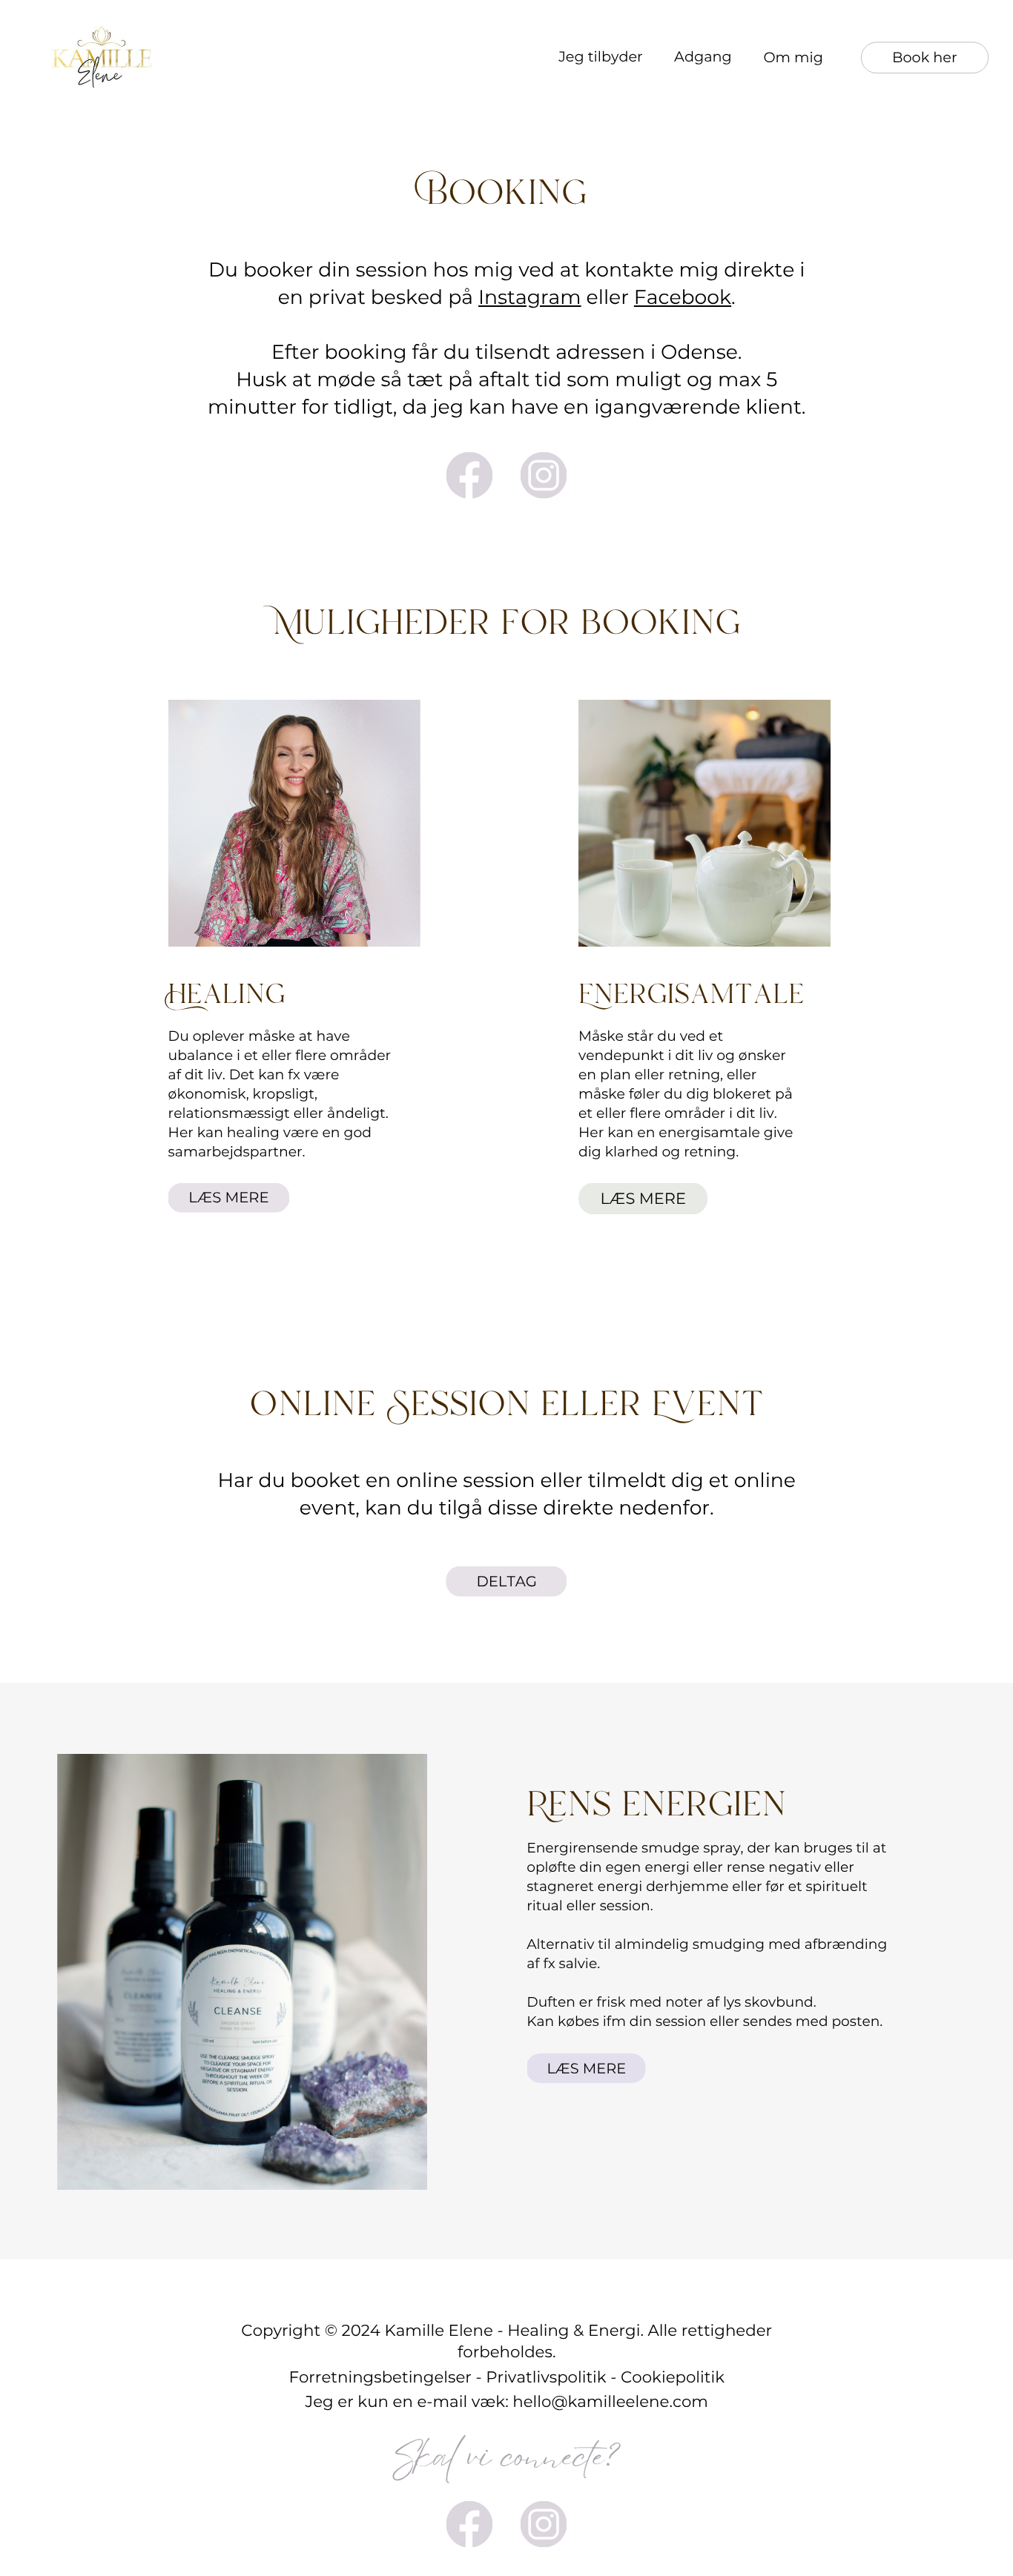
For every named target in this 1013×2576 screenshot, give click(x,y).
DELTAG (506, 1581)
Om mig (793, 57)
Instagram (530, 297)
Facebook (683, 297)
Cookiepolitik (673, 2377)
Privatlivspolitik (546, 2377)
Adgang (703, 56)
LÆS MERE (228, 1197)
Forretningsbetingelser (380, 2377)
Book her (925, 57)
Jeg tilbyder (601, 56)
